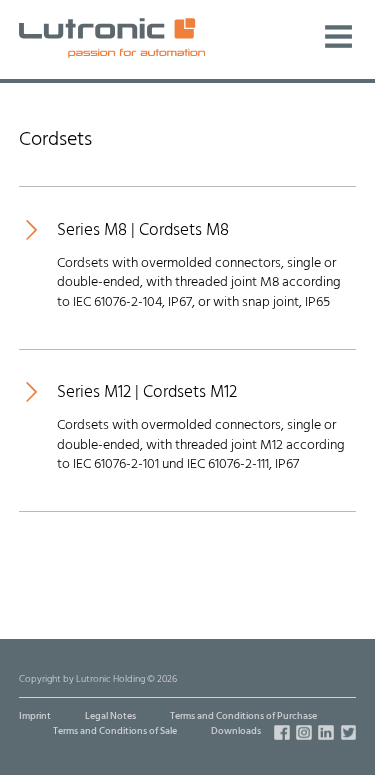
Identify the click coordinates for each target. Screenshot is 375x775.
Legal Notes (110, 716)
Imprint (35, 716)
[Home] (112, 37)
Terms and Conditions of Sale (115, 731)
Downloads (236, 731)
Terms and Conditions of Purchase (243, 716)
